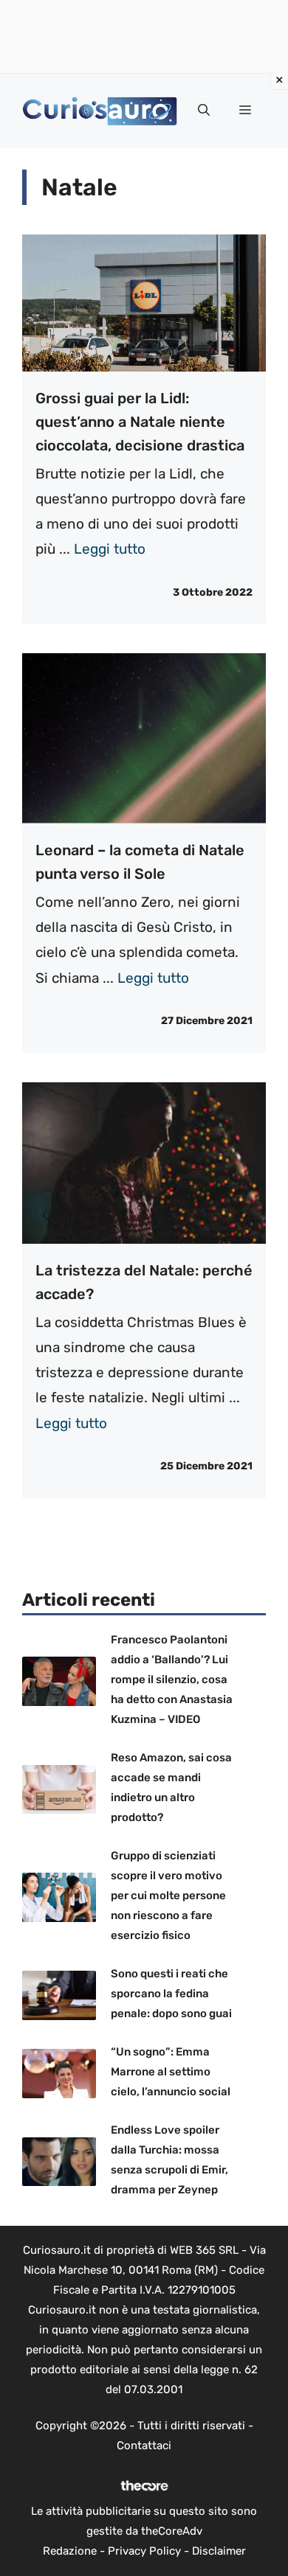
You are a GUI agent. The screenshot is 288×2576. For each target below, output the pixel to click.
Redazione (70, 2551)
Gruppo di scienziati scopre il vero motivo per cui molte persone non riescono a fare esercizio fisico (168, 1896)
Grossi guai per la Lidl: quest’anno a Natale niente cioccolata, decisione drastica (140, 422)
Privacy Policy (144, 2551)
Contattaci (144, 2446)
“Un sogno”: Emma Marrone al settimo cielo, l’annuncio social (171, 2072)
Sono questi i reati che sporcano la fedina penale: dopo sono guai (171, 1994)
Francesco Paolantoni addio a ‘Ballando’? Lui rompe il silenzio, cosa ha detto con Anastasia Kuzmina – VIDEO (172, 1679)
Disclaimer (219, 2551)
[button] (204, 111)
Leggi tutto (110, 549)
